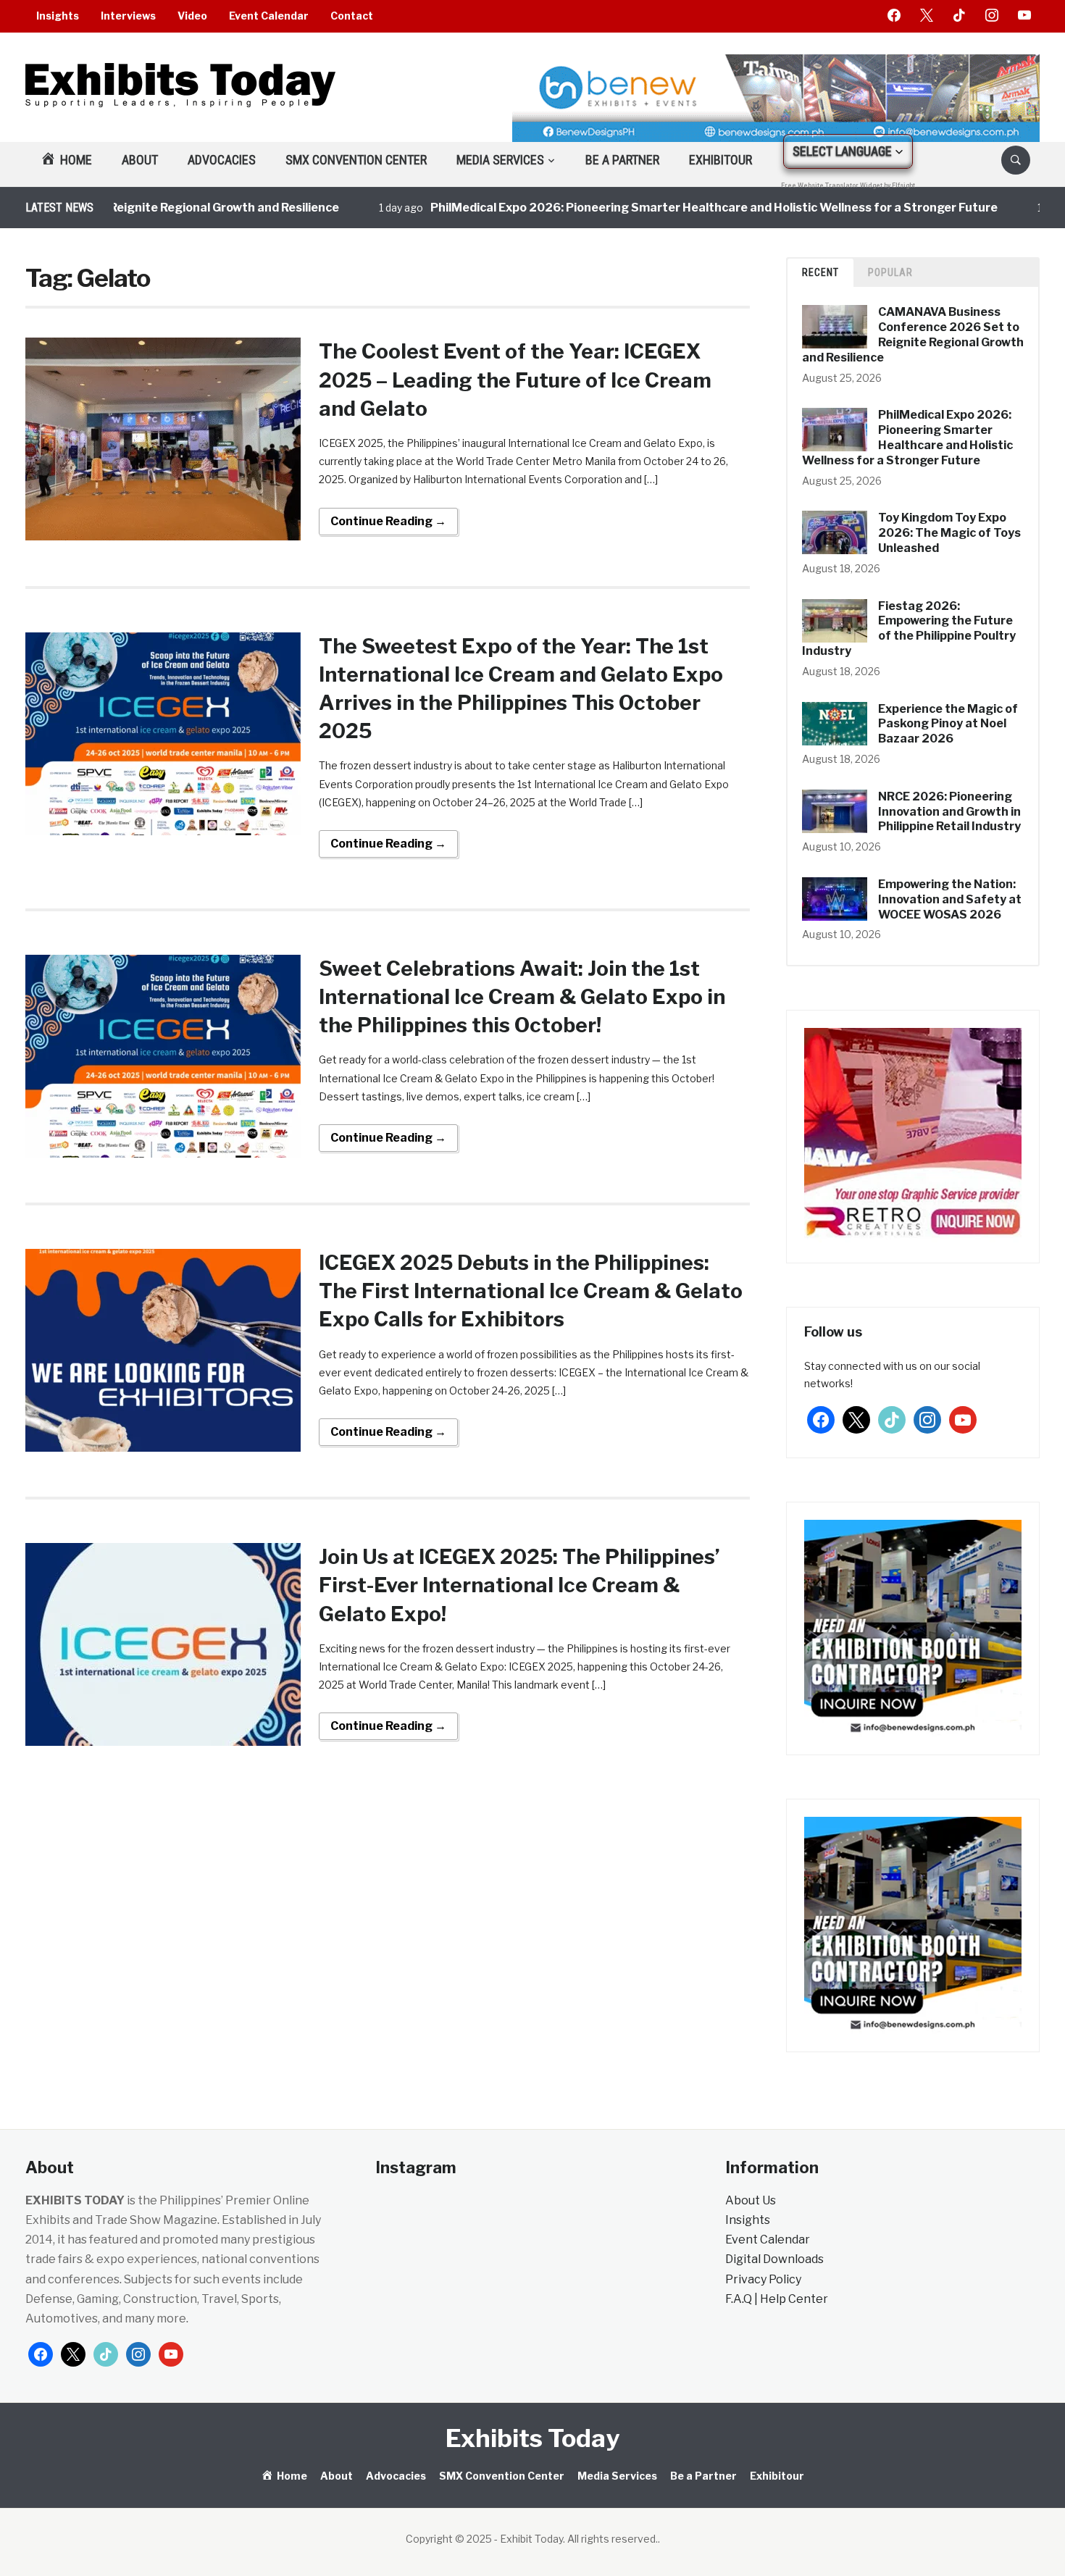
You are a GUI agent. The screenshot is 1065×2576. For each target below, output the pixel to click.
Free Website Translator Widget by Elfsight (848, 185)
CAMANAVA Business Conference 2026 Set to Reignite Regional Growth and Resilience (913, 334)
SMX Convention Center (356, 160)
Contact (352, 16)
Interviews (128, 16)
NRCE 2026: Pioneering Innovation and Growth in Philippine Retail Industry (949, 812)
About (140, 160)
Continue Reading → (388, 521)
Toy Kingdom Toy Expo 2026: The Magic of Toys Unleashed (949, 533)
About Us (751, 2200)
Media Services (500, 160)
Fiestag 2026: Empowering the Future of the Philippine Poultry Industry (909, 628)
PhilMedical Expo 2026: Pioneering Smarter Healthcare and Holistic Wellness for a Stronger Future (660, 208)
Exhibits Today (532, 2438)
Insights (58, 16)
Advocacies (222, 160)
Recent (820, 272)
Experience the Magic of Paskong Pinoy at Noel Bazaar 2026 (948, 724)
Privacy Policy (763, 2279)
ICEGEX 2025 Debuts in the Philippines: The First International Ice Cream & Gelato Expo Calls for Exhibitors (531, 1291)
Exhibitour (721, 160)
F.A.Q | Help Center (777, 2299)
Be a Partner (622, 160)
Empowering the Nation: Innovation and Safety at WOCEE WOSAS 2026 (950, 899)
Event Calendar (269, 16)
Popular (890, 272)
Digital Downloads (774, 2259)
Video (192, 16)
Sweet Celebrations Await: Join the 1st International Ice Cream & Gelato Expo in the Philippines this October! (522, 997)
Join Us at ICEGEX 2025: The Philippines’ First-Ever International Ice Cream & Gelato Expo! (519, 1585)
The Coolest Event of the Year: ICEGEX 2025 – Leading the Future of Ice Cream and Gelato (515, 380)
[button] (848, 152)
